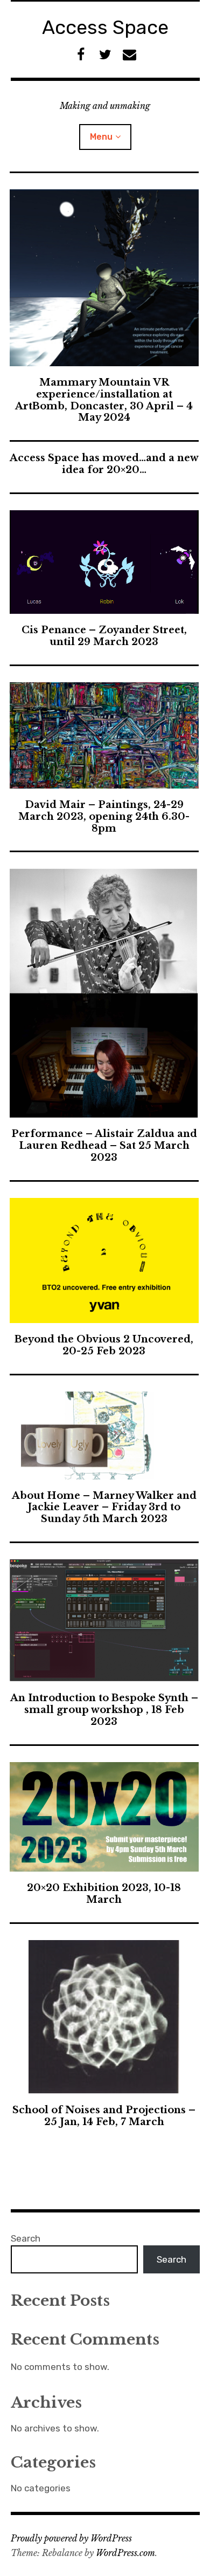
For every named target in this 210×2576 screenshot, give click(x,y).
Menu (101, 137)
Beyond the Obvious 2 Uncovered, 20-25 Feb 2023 (104, 1345)
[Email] (129, 55)
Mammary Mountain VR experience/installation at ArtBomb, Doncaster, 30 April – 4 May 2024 (104, 400)
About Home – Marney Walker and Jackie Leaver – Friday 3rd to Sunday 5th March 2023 (104, 1508)
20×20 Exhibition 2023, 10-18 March (104, 1894)
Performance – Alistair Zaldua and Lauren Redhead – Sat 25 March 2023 (104, 1146)
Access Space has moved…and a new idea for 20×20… (104, 464)
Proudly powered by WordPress (71, 2538)
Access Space (105, 27)
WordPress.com (125, 2553)
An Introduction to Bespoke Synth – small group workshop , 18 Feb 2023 (104, 1710)
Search (26, 2238)
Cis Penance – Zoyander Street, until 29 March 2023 (104, 636)
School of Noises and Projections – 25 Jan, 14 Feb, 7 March (104, 2116)
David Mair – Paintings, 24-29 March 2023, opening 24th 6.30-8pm (104, 817)
